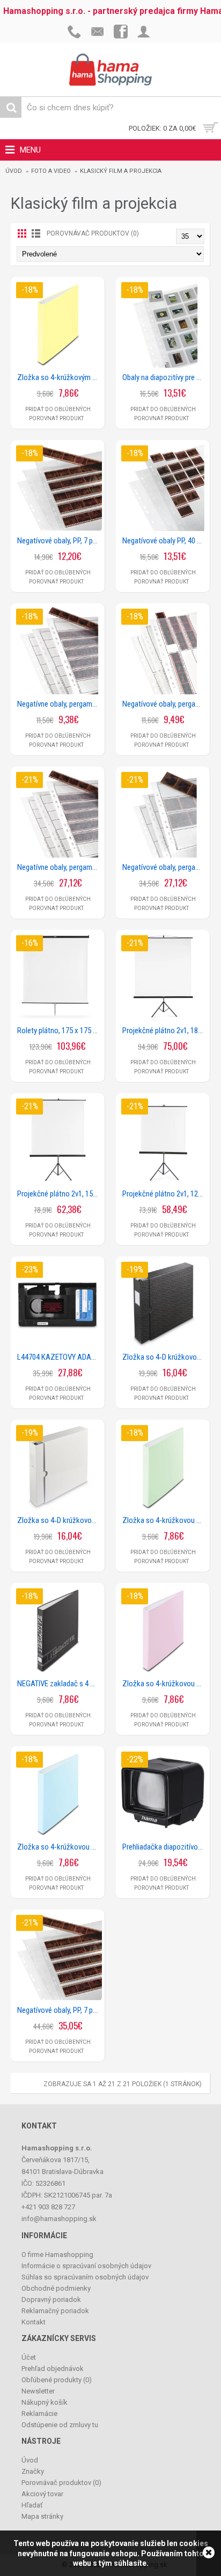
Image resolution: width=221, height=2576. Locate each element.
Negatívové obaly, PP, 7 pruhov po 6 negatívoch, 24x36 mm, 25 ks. (60, 541)
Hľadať (32, 2505)
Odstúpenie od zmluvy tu (60, 2425)
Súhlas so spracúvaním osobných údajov (85, 2277)
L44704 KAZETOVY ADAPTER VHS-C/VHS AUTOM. (60, 1357)
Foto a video (51, 171)
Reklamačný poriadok (55, 2311)
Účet (29, 2357)
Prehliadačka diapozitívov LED (165, 1847)
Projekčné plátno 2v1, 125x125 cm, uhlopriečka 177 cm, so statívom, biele (165, 1194)
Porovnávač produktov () (61, 2483)
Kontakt (34, 2322)
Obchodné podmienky (56, 2288)
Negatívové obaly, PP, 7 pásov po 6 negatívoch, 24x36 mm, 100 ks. (60, 2010)
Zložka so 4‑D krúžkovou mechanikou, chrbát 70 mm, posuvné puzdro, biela (60, 1520)
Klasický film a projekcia (121, 171)
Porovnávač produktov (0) (93, 233)
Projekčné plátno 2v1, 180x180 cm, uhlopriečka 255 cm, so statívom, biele (165, 1031)
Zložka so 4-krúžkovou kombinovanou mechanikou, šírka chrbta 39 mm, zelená (165, 1520)
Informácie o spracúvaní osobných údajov (86, 2266)
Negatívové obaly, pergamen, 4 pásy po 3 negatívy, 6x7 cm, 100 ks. (165, 867)
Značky (33, 2471)
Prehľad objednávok (53, 2369)
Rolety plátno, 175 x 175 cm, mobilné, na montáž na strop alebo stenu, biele (60, 1031)
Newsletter (38, 2391)
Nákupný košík (45, 2402)
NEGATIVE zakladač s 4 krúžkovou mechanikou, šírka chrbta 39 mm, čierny (60, 1684)
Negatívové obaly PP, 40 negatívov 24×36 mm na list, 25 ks (165, 541)
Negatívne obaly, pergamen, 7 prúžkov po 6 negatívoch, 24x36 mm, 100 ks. (60, 867)
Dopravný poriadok (51, 2300)
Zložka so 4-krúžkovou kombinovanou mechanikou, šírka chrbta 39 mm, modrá (60, 1847)
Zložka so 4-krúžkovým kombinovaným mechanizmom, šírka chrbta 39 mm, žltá (60, 377)
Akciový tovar (42, 2494)
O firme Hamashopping (57, 2255)
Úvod (14, 171)
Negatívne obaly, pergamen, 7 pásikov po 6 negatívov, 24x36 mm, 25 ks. (60, 704)
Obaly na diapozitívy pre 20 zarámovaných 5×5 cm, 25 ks (165, 377)
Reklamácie (39, 2414)
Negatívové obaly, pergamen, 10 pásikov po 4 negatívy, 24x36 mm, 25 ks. (165, 704)
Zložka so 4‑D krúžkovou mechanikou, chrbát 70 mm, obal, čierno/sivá (165, 1357)
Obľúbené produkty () (57, 2380)
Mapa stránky (42, 2516)
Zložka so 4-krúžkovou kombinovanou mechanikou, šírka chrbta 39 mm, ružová (165, 1684)
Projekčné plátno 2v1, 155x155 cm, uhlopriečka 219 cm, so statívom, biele (60, 1194)
